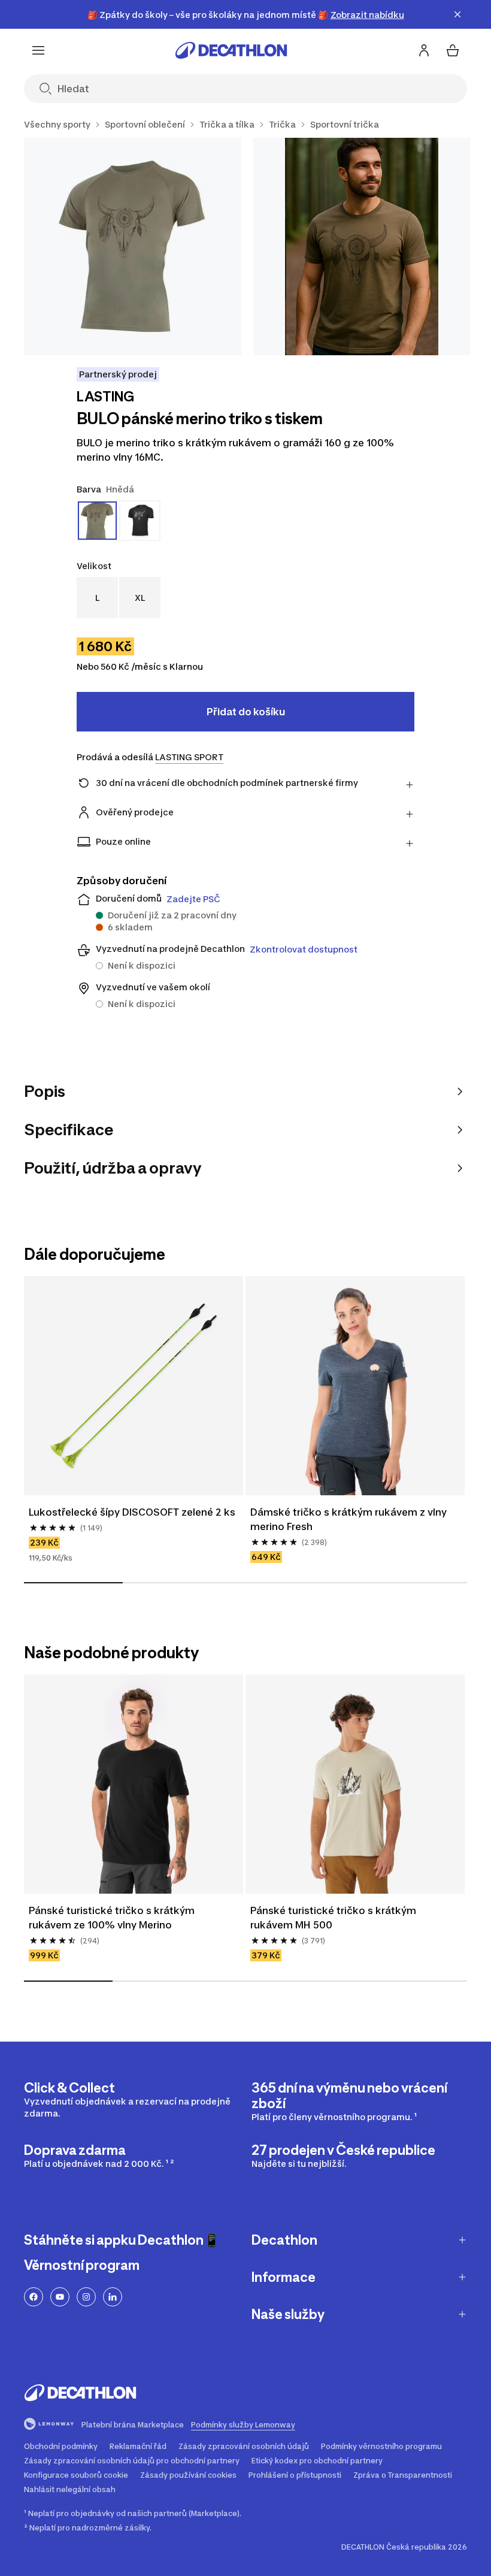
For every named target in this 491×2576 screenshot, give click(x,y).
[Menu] (38, 50)
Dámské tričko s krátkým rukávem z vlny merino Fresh (350, 1519)
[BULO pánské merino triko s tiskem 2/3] (362, 247)
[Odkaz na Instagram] (86, 2297)
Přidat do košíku (246, 712)
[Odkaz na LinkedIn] (113, 2297)
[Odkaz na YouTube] (60, 2297)
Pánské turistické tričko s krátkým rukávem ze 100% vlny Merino (113, 1918)
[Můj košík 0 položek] (453, 50)
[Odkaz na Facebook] (34, 2297)
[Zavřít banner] (457, 14)
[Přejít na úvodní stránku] (231, 50)
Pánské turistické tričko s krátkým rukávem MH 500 (334, 1918)
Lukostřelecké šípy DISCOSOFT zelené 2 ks (132, 1512)
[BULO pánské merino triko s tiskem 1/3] (133, 247)
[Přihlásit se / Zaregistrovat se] (424, 50)
